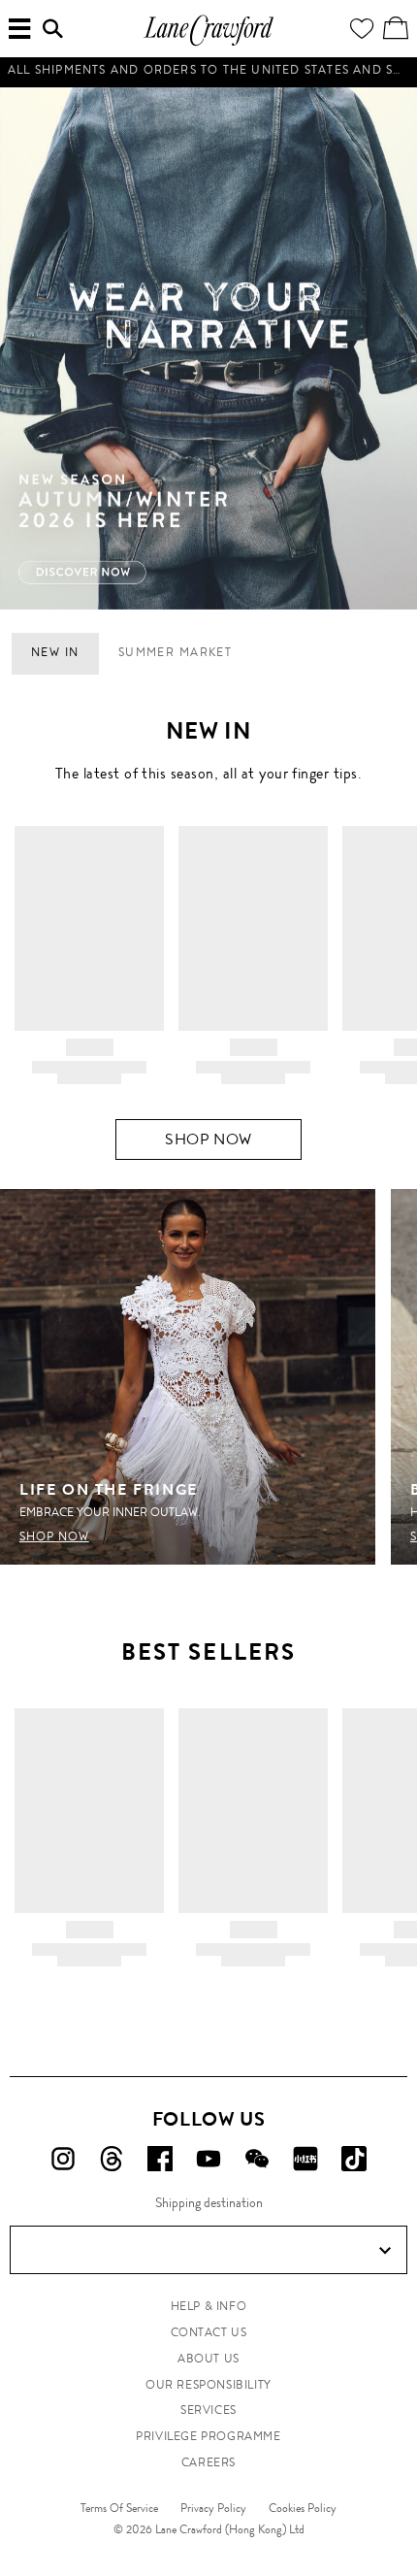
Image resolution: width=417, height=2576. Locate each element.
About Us (208, 2359)
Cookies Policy (303, 2508)
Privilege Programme (208, 2436)
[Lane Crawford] (208, 43)
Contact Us (209, 2332)
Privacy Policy (213, 2508)
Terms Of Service (119, 2508)
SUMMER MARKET (176, 652)
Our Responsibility (208, 2385)
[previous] (24, 348)
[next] (393, 348)
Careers (208, 2462)
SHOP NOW (208, 1139)
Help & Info (209, 2306)
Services (208, 2410)
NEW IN (55, 652)
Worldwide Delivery (208, 81)
